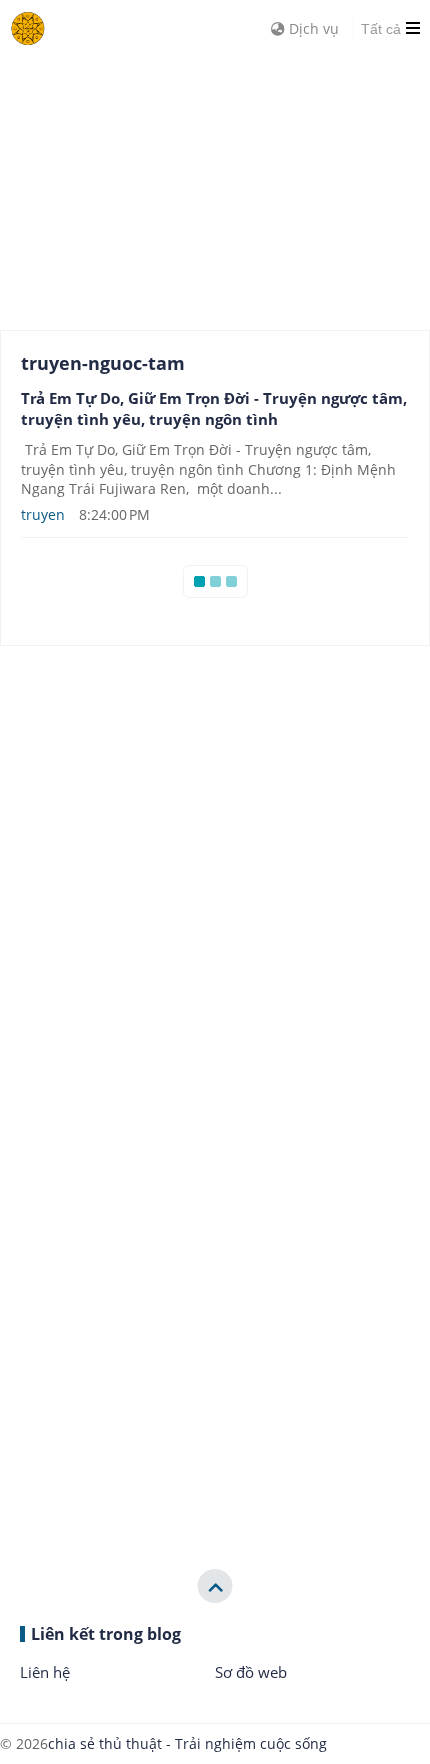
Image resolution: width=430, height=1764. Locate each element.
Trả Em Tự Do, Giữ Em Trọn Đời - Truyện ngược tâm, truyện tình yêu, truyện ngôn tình (214, 408)
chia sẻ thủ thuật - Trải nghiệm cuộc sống (187, 1743)
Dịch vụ (312, 28)
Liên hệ (45, 1672)
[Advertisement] (150, 180)
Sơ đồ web (251, 1672)
